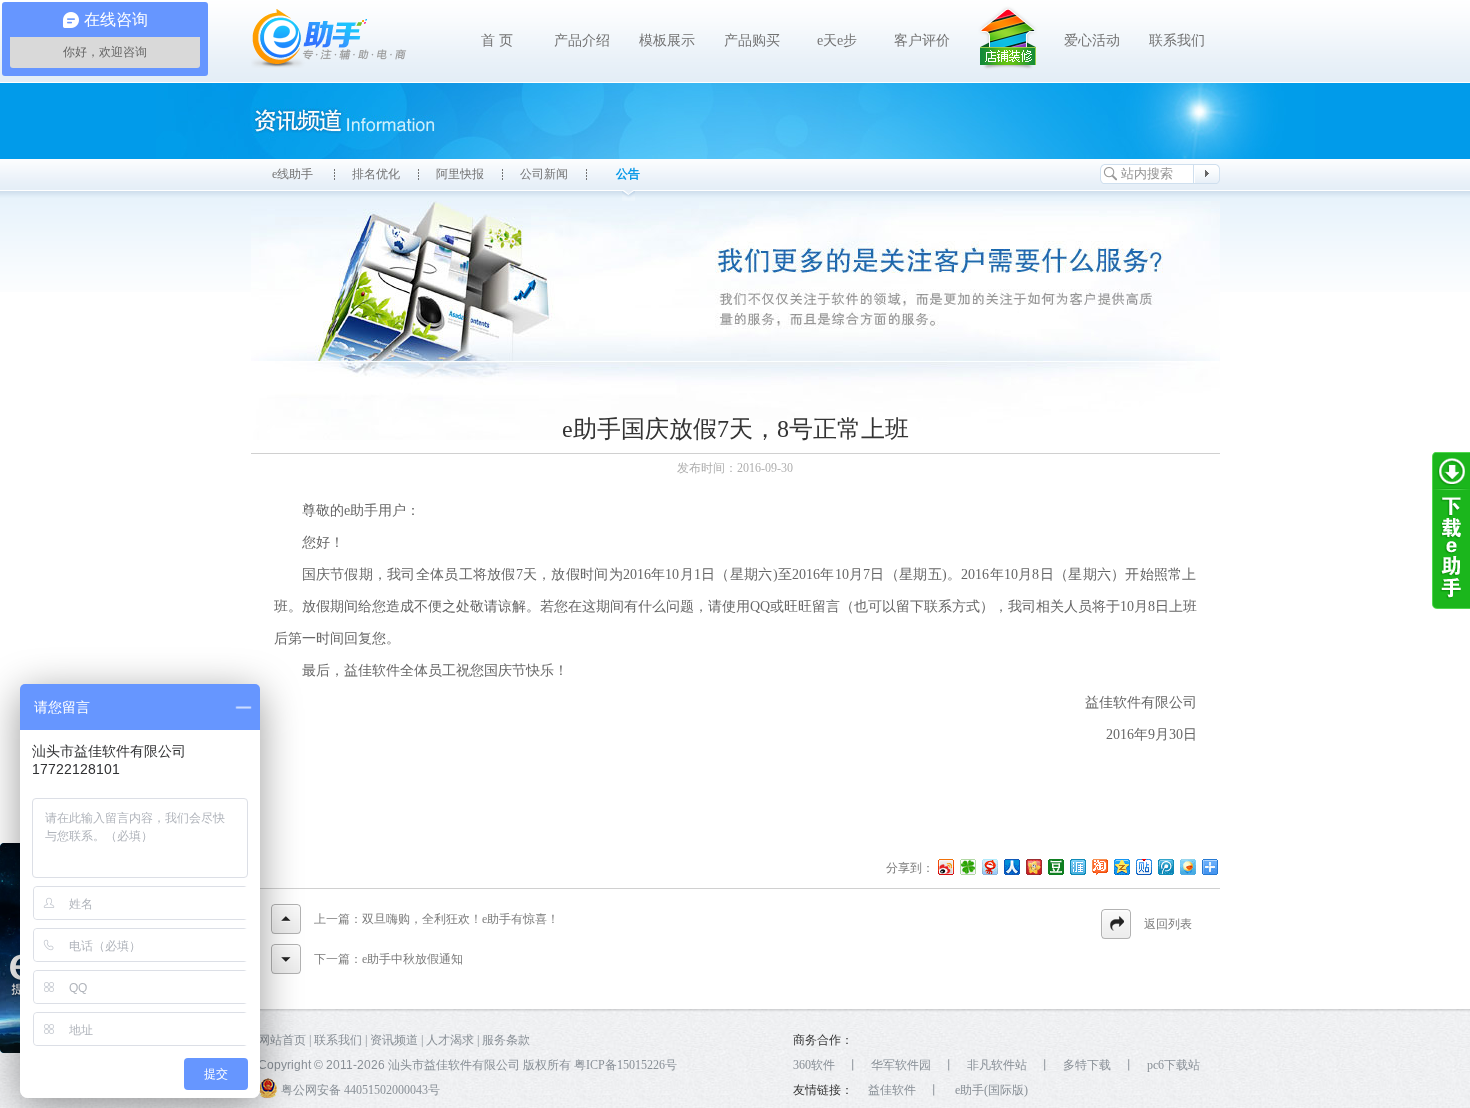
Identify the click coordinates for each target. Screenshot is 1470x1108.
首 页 (497, 40)
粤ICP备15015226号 (625, 1065)
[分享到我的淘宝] (1099, 866)
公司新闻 (544, 174)
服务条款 (506, 1040)
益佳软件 (892, 1090)
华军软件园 (901, 1065)
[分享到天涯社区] (1077, 866)
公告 (628, 174)
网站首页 (282, 1040)
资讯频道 (394, 1040)
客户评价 (922, 40)
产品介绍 (582, 40)
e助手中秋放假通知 (412, 959)
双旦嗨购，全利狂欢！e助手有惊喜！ (460, 919)
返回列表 (1168, 924)
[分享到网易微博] (989, 866)
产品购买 (752, 40)
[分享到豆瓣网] (1055, 866)
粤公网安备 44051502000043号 (359, 1090)
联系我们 (1177, 40)
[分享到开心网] (1033, 866)
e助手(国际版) (991, 1090)
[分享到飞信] (1187, 866)
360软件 (814, 1065)
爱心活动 (1092, 40)
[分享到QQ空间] (1121, 866)
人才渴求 (450, 1040)
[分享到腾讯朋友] (967, 866)
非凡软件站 (997, 1065)
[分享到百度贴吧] (1143, 866)
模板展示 (667, 40)
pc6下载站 (1173, 1065)
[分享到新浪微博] (945, 866)
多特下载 (1087, 1065)
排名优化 (376, 174)
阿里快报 (460, 174)
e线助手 (292, 174)
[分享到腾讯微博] (1165, 866)
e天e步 (837, 40)
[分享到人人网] (1011, 866)
